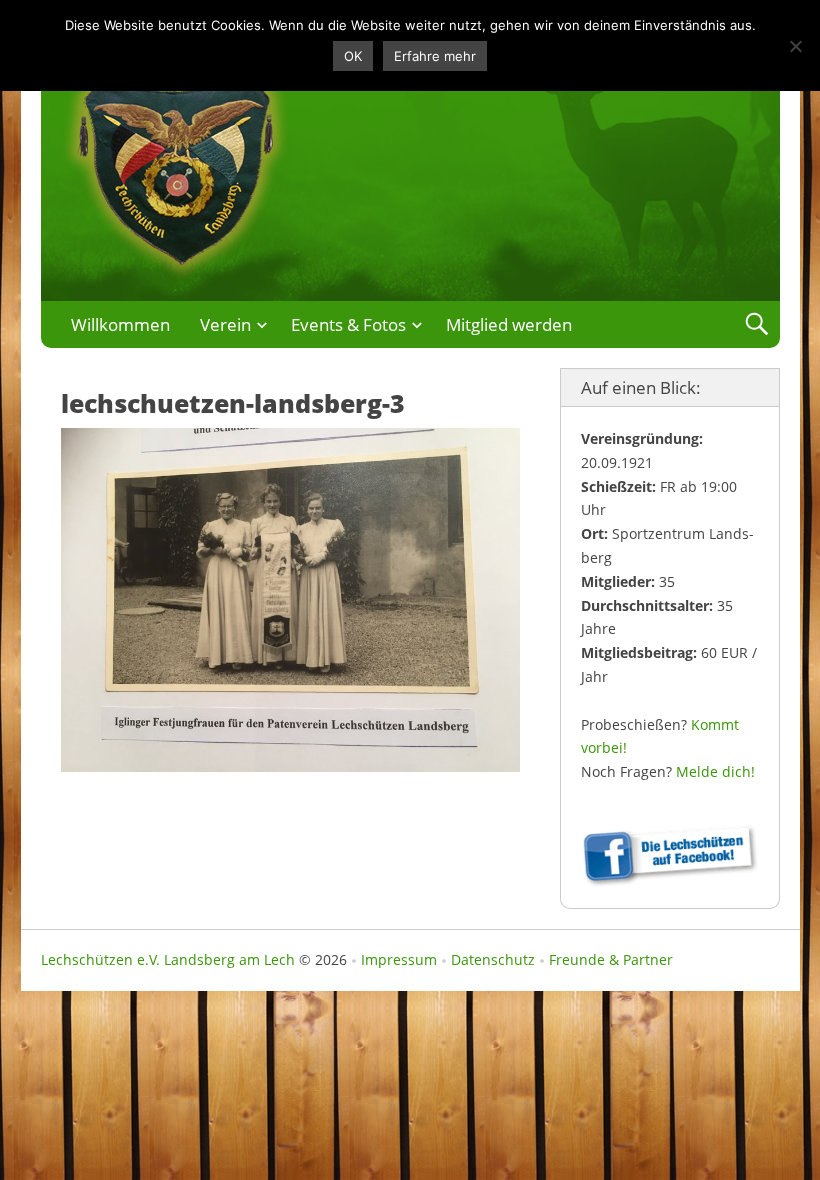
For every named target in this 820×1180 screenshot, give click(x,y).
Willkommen (120, 324)
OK (353, 56)
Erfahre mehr (435, 56)
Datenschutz (493, 959)
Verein (225, 324)
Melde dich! (715, 771)
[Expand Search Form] (756, 324)
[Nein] (795, 46)
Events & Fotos (348, 324)
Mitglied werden (509, 324)
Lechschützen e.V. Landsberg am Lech (168, 959)
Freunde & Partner (611, 959)
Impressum (399, 959)
